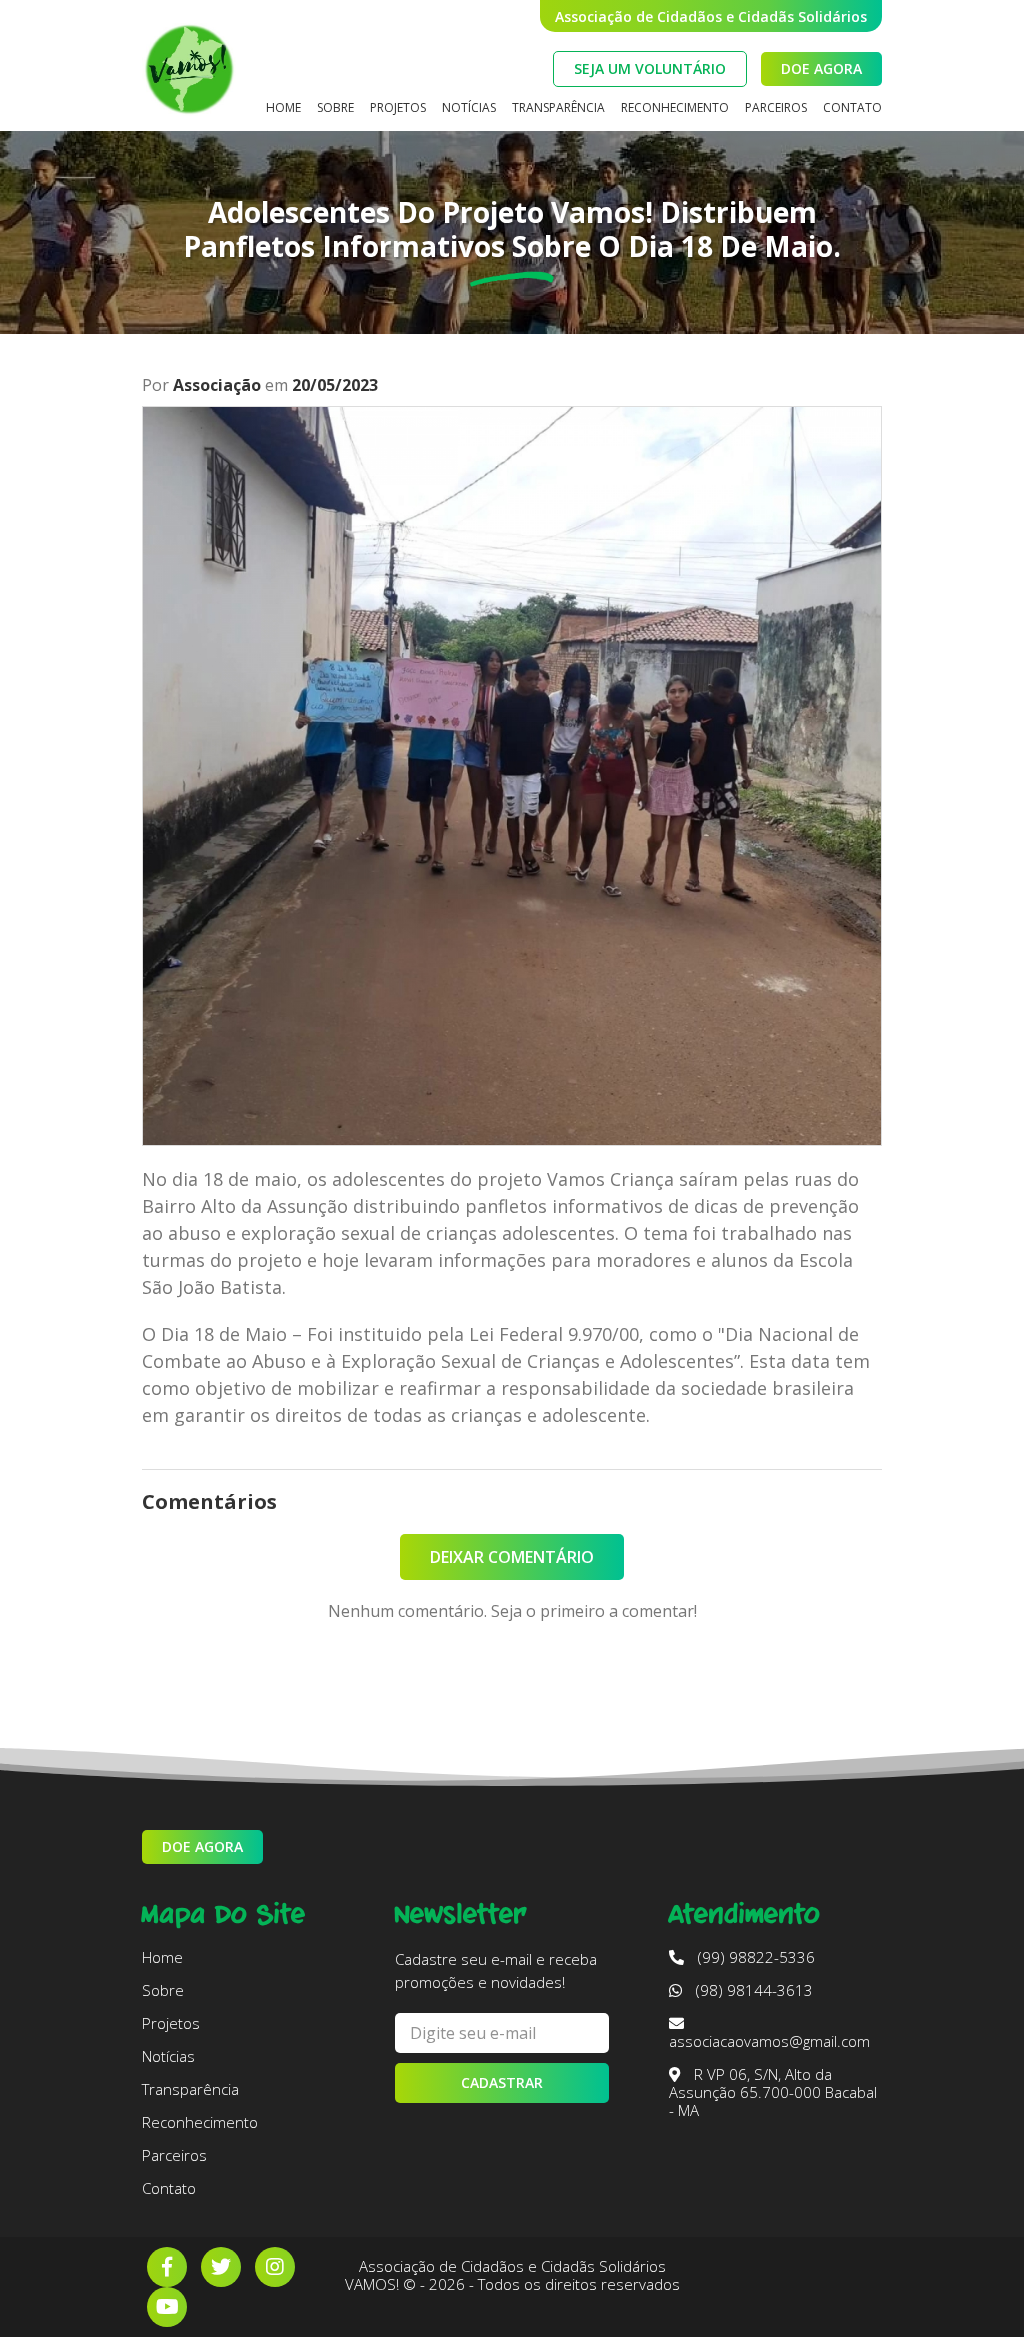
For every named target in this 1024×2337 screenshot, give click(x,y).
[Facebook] (167, 2267)
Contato (852, 108)
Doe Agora (821, 68)
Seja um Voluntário (650, 68)
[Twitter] (221, 2267)
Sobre (335, 108)
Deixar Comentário (512, 1557)
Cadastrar (502, 2082)
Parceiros (776, 108)
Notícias (469, 108)
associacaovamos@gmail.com (769, 2041)
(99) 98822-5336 (754, 1957)
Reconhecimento (675, 108)
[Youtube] (167, 2307)
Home (283, 108)
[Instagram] (275, 2267)
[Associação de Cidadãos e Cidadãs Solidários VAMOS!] (189, 65)
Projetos (398, 108)
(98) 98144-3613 (752, 1990)
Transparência (558, 108)
